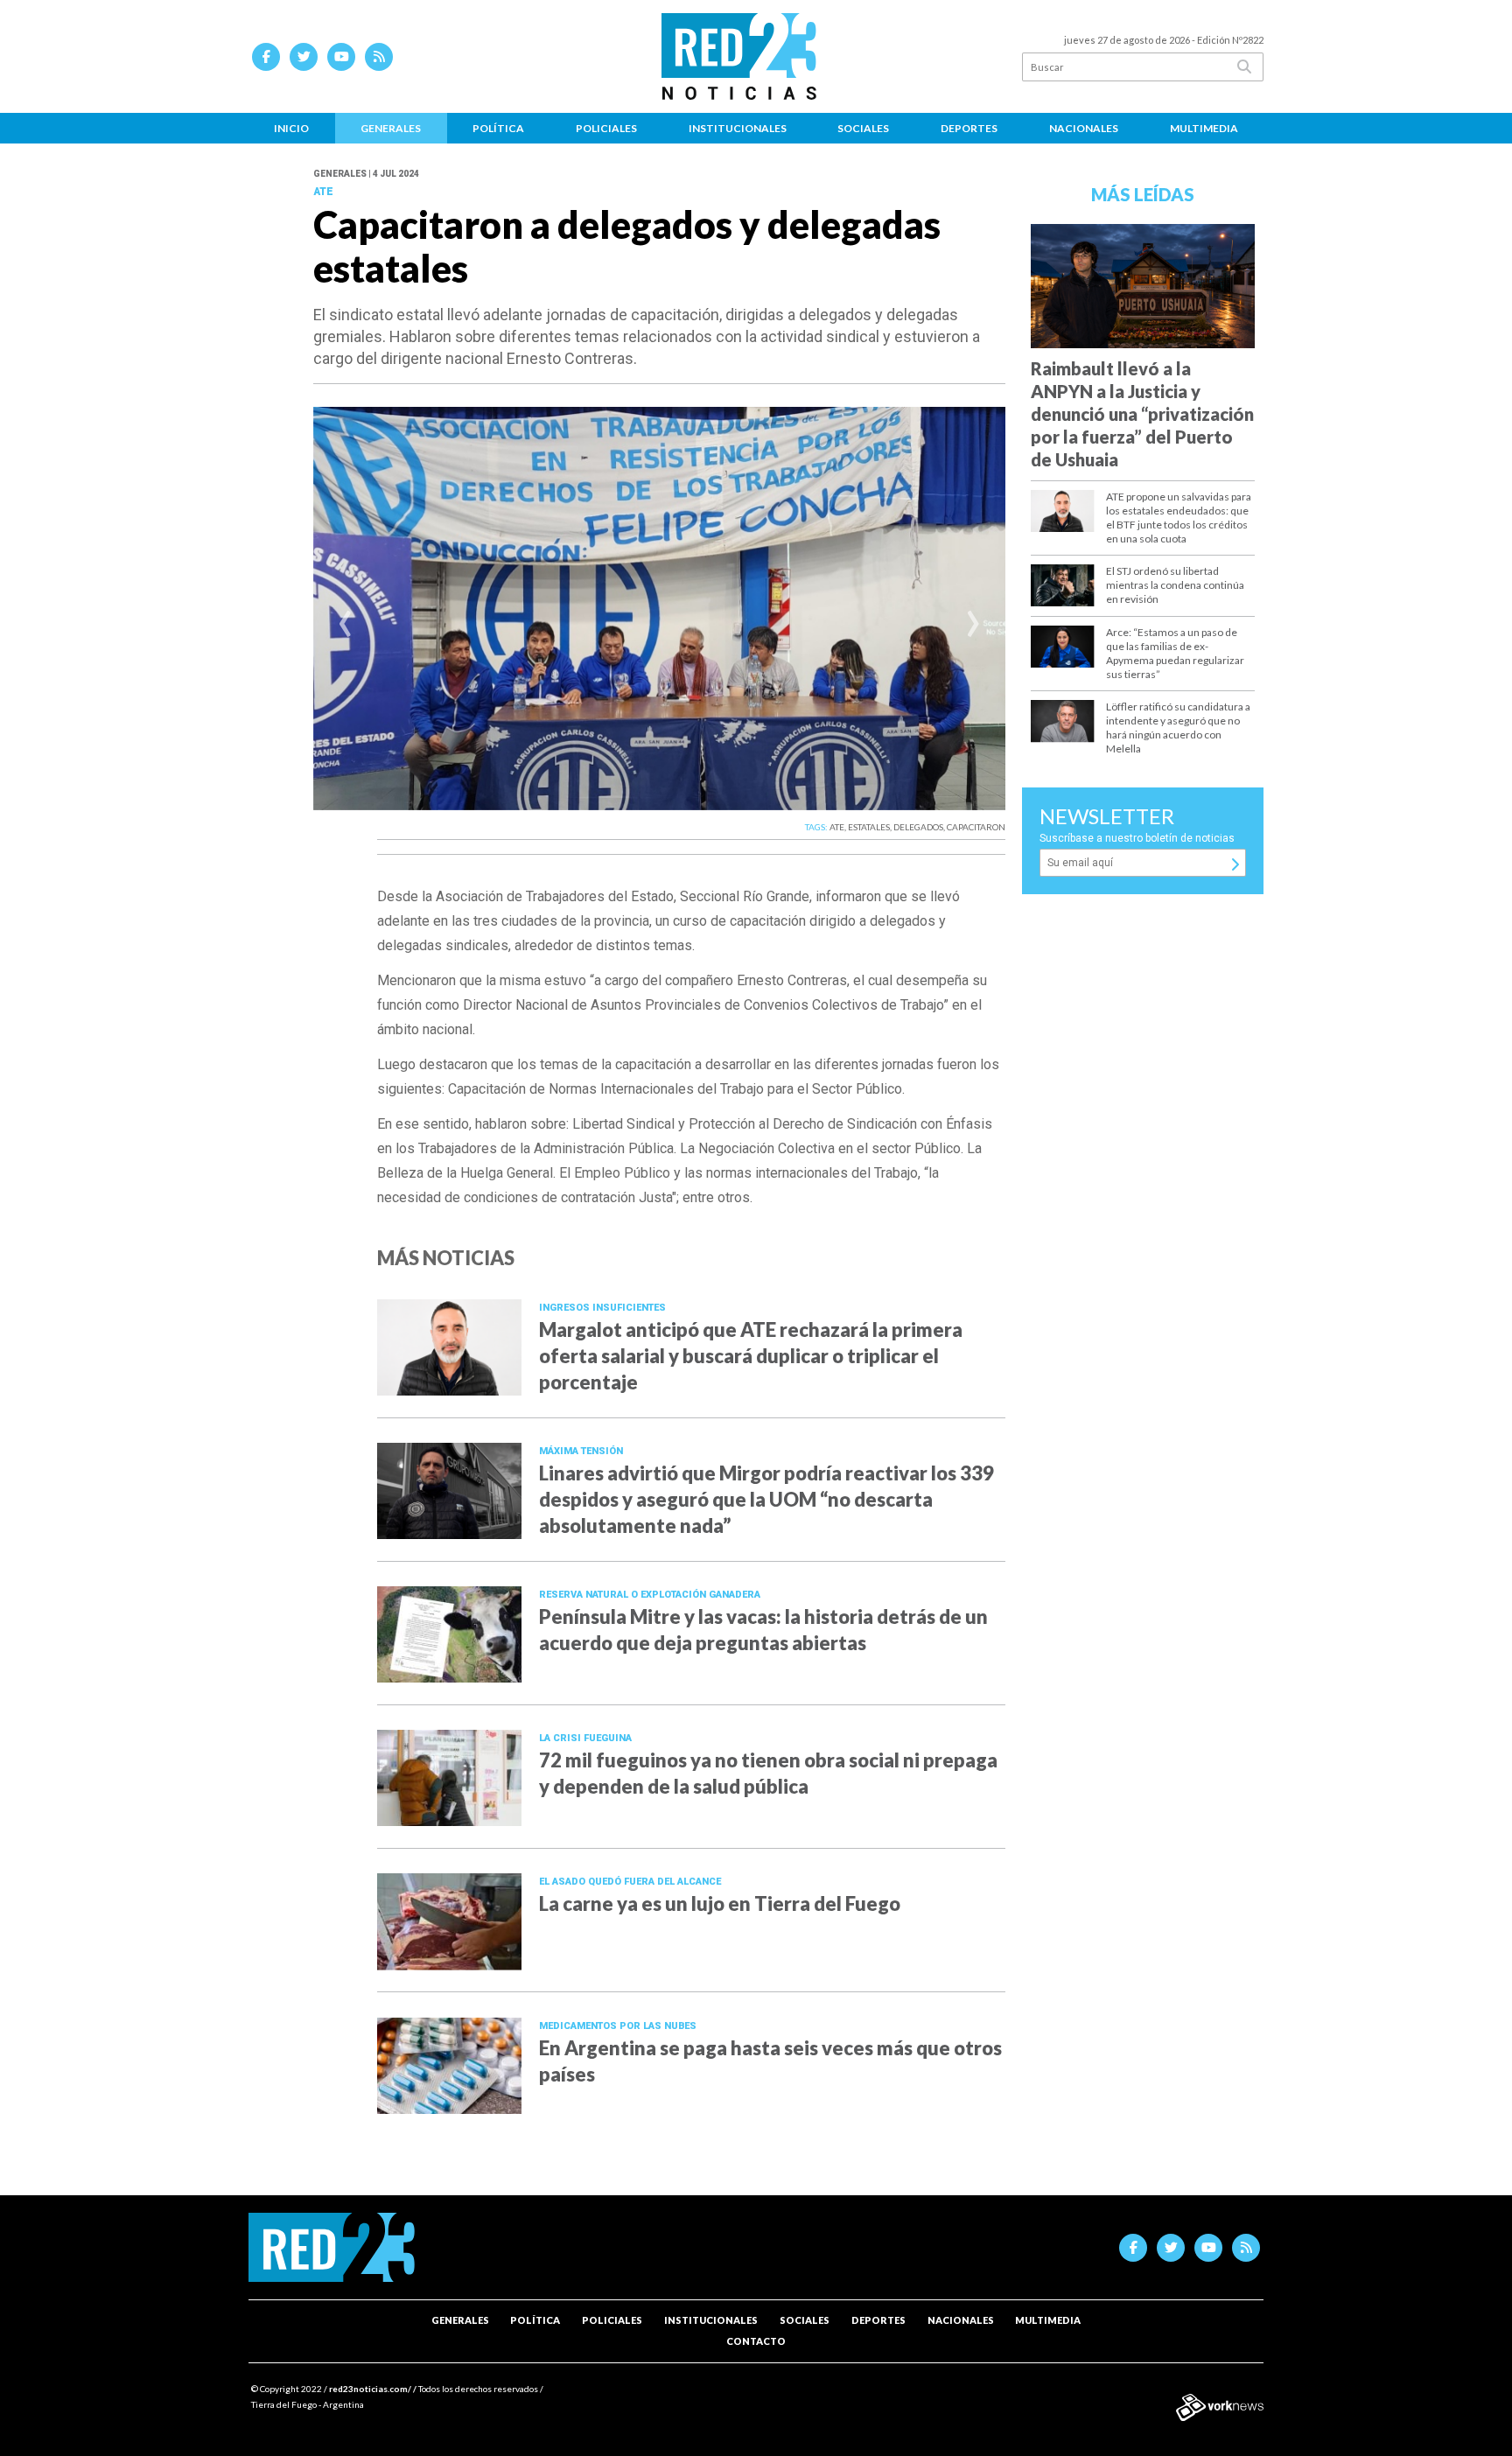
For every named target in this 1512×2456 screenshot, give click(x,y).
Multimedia (1204, 128)
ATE (837, 827)
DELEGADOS (918, 827)
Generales (391, 128)
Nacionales (1084, 128)
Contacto (756, 2341)
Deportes (969, 128)
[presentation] (345, 626)
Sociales (863, 128)
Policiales (606, 128)
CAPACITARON (976, 827)
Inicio (291, 128)
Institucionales (738, 128)
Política (498, 128)
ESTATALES (869, 827)
